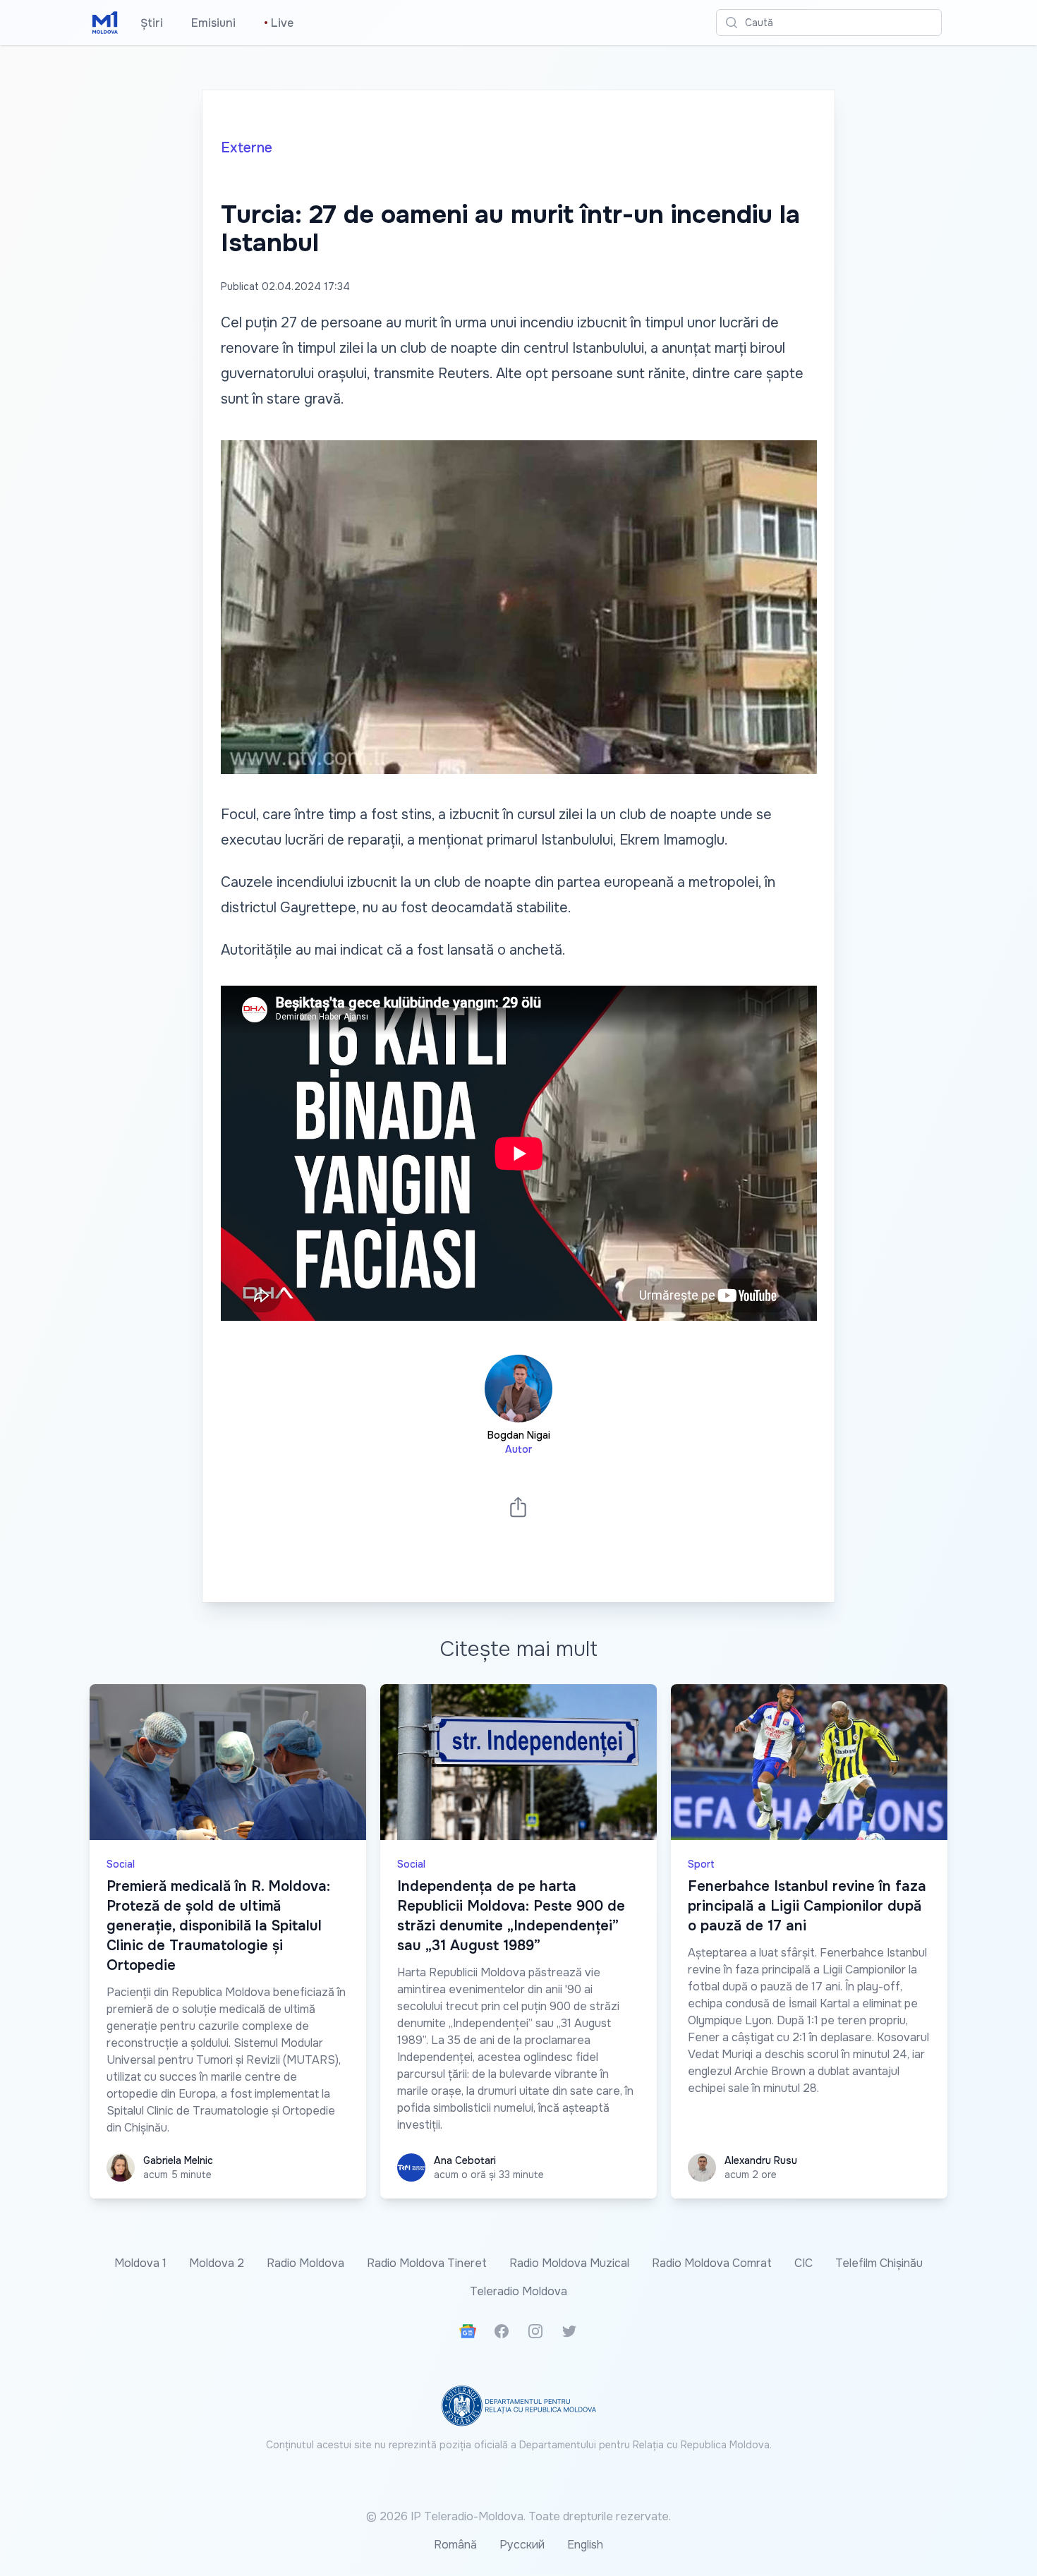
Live (279, 23)
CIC (803, 2263)
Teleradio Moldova (518, 2291)
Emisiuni (213, 23)
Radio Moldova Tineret (427, 2263)
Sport (701, 1864)
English (585, 2545)
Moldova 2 (217, 2263)
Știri (152, 23)
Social (121, 1864)
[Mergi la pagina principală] (105, 23)
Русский (522, 2545)
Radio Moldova (305, 2263)
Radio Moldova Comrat (712, 2263)
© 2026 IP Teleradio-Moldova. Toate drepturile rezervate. (518, 2516)
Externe (247, 148)
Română (455, 2545)
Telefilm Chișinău (879, 2263)
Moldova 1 (140, 2263)
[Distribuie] (518, 1507)
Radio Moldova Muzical (569, 2263)
